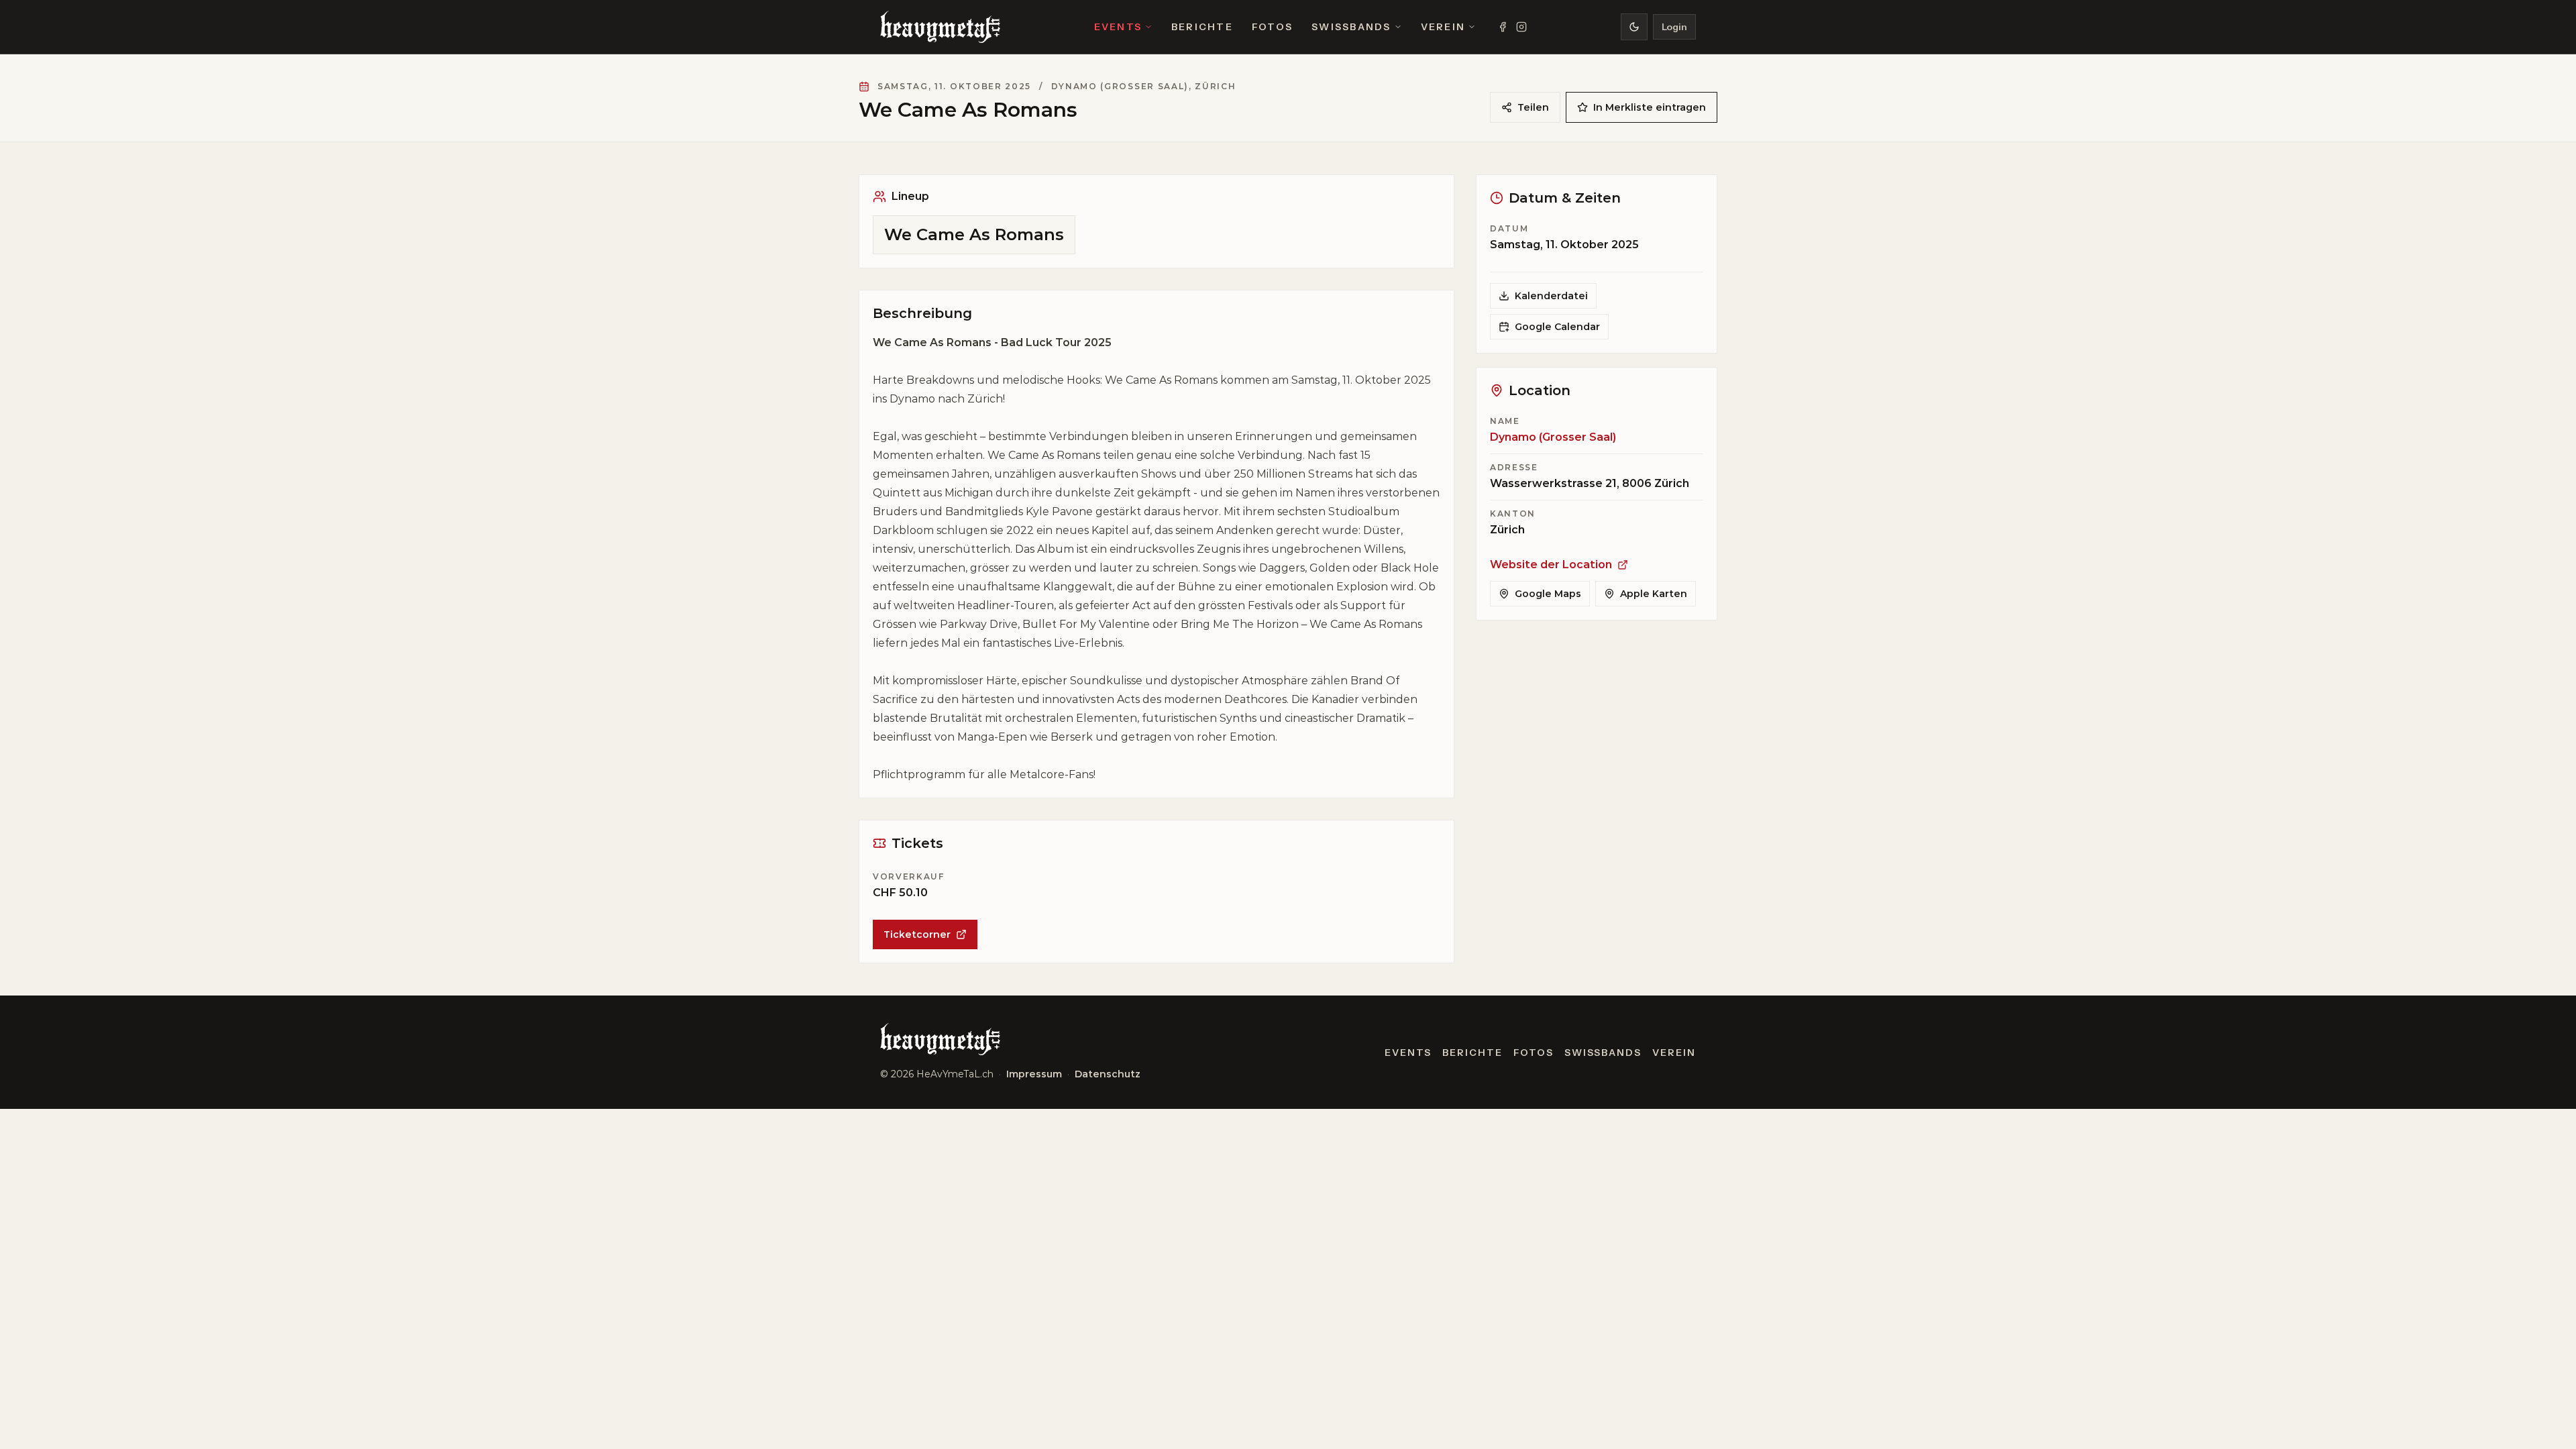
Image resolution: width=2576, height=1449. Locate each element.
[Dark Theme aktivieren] (1634, 27)
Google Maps (1548, 594)
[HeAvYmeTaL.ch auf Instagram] (1521, 27)
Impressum (1034, 1074)
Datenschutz (1108, 1074)
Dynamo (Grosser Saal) (1553, 437)
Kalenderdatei (1551, 296)
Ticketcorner (917, 934)
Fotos (1272, 27)
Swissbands (1351, 27)
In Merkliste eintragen (1650, 107)
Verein (1443, 27)
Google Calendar (1557, 327)
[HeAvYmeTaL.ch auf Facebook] (1503, 27)
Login (1674, 27)
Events (1118, 27)
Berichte (1202, 27)
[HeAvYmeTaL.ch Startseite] (940, 27)
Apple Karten (1654, 594)
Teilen (1533, 107)
